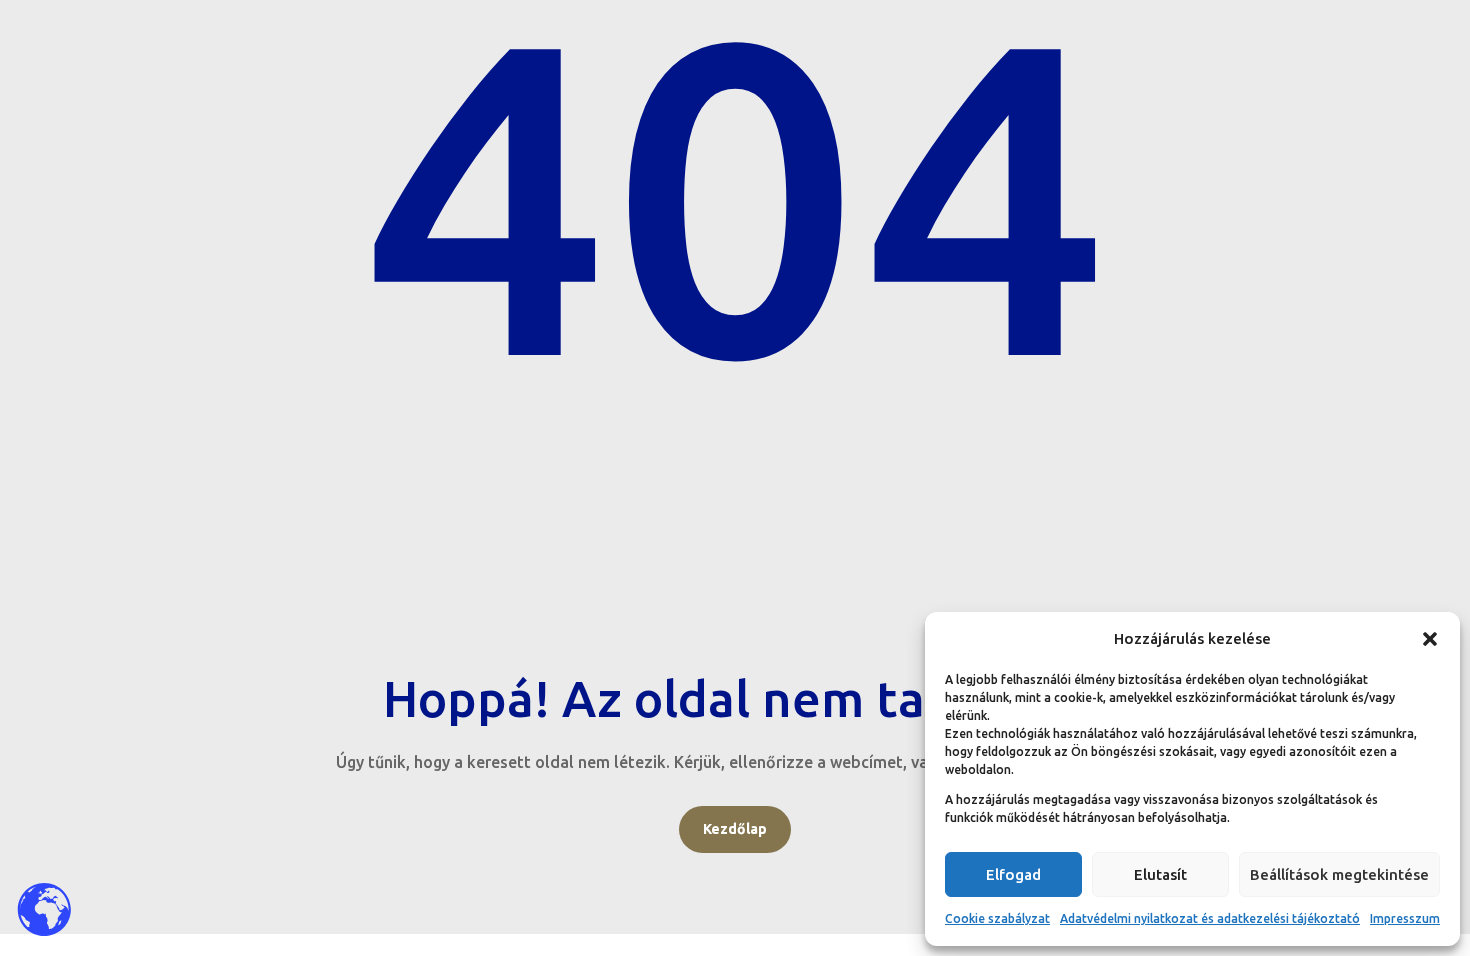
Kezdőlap (735, 829)
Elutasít (1160, 874)
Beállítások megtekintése (1339, 874)
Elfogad (1013, 874)
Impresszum (1405, 918)
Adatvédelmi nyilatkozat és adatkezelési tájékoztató (1210, 918)
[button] (1430, 639)
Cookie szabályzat (997, 918)
